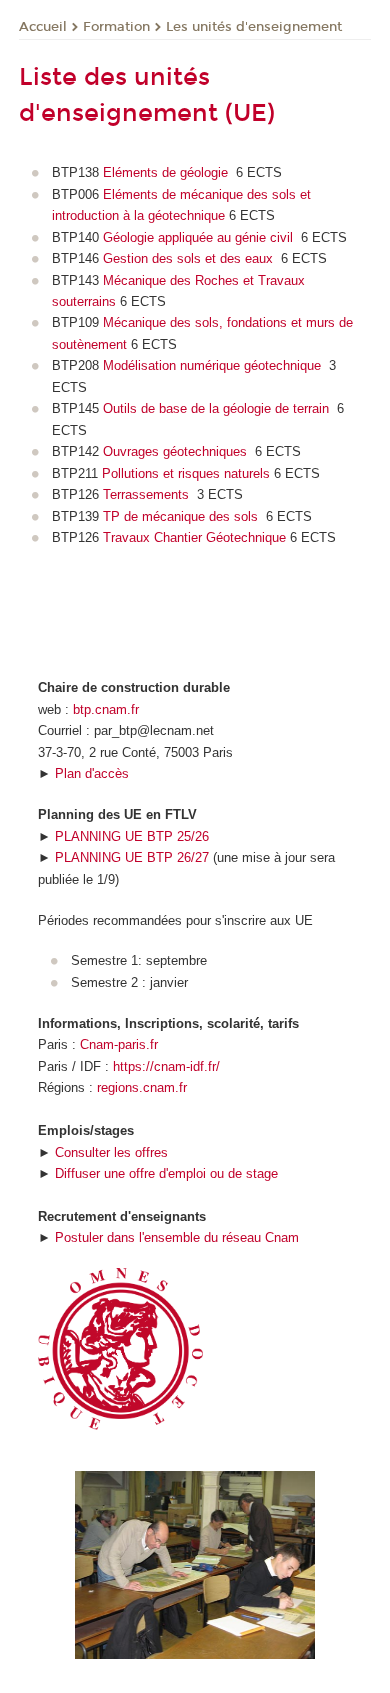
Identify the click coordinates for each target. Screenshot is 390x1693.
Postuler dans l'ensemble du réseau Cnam (177, 1237)
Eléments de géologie (167, 172)
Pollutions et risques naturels (186, 473)
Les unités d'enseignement (254, 27)
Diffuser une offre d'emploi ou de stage (166, 1173)
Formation (116, 27)
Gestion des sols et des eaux (190, 258)
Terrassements (146, 494)
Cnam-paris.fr (119, 1044)
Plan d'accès (92, 773)
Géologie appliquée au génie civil (200, 237)
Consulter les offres (111, 1152)
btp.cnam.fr (106, 709)
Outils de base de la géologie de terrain (216, 408)
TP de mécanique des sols (180, 516)
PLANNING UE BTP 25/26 (132, 836)
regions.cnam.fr (142, 1087)
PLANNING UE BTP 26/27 (132, 857)
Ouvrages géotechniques (175, 451)
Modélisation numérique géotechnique (212, 365)
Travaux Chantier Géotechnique (194, 537)
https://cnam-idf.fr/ (166, 1066)
